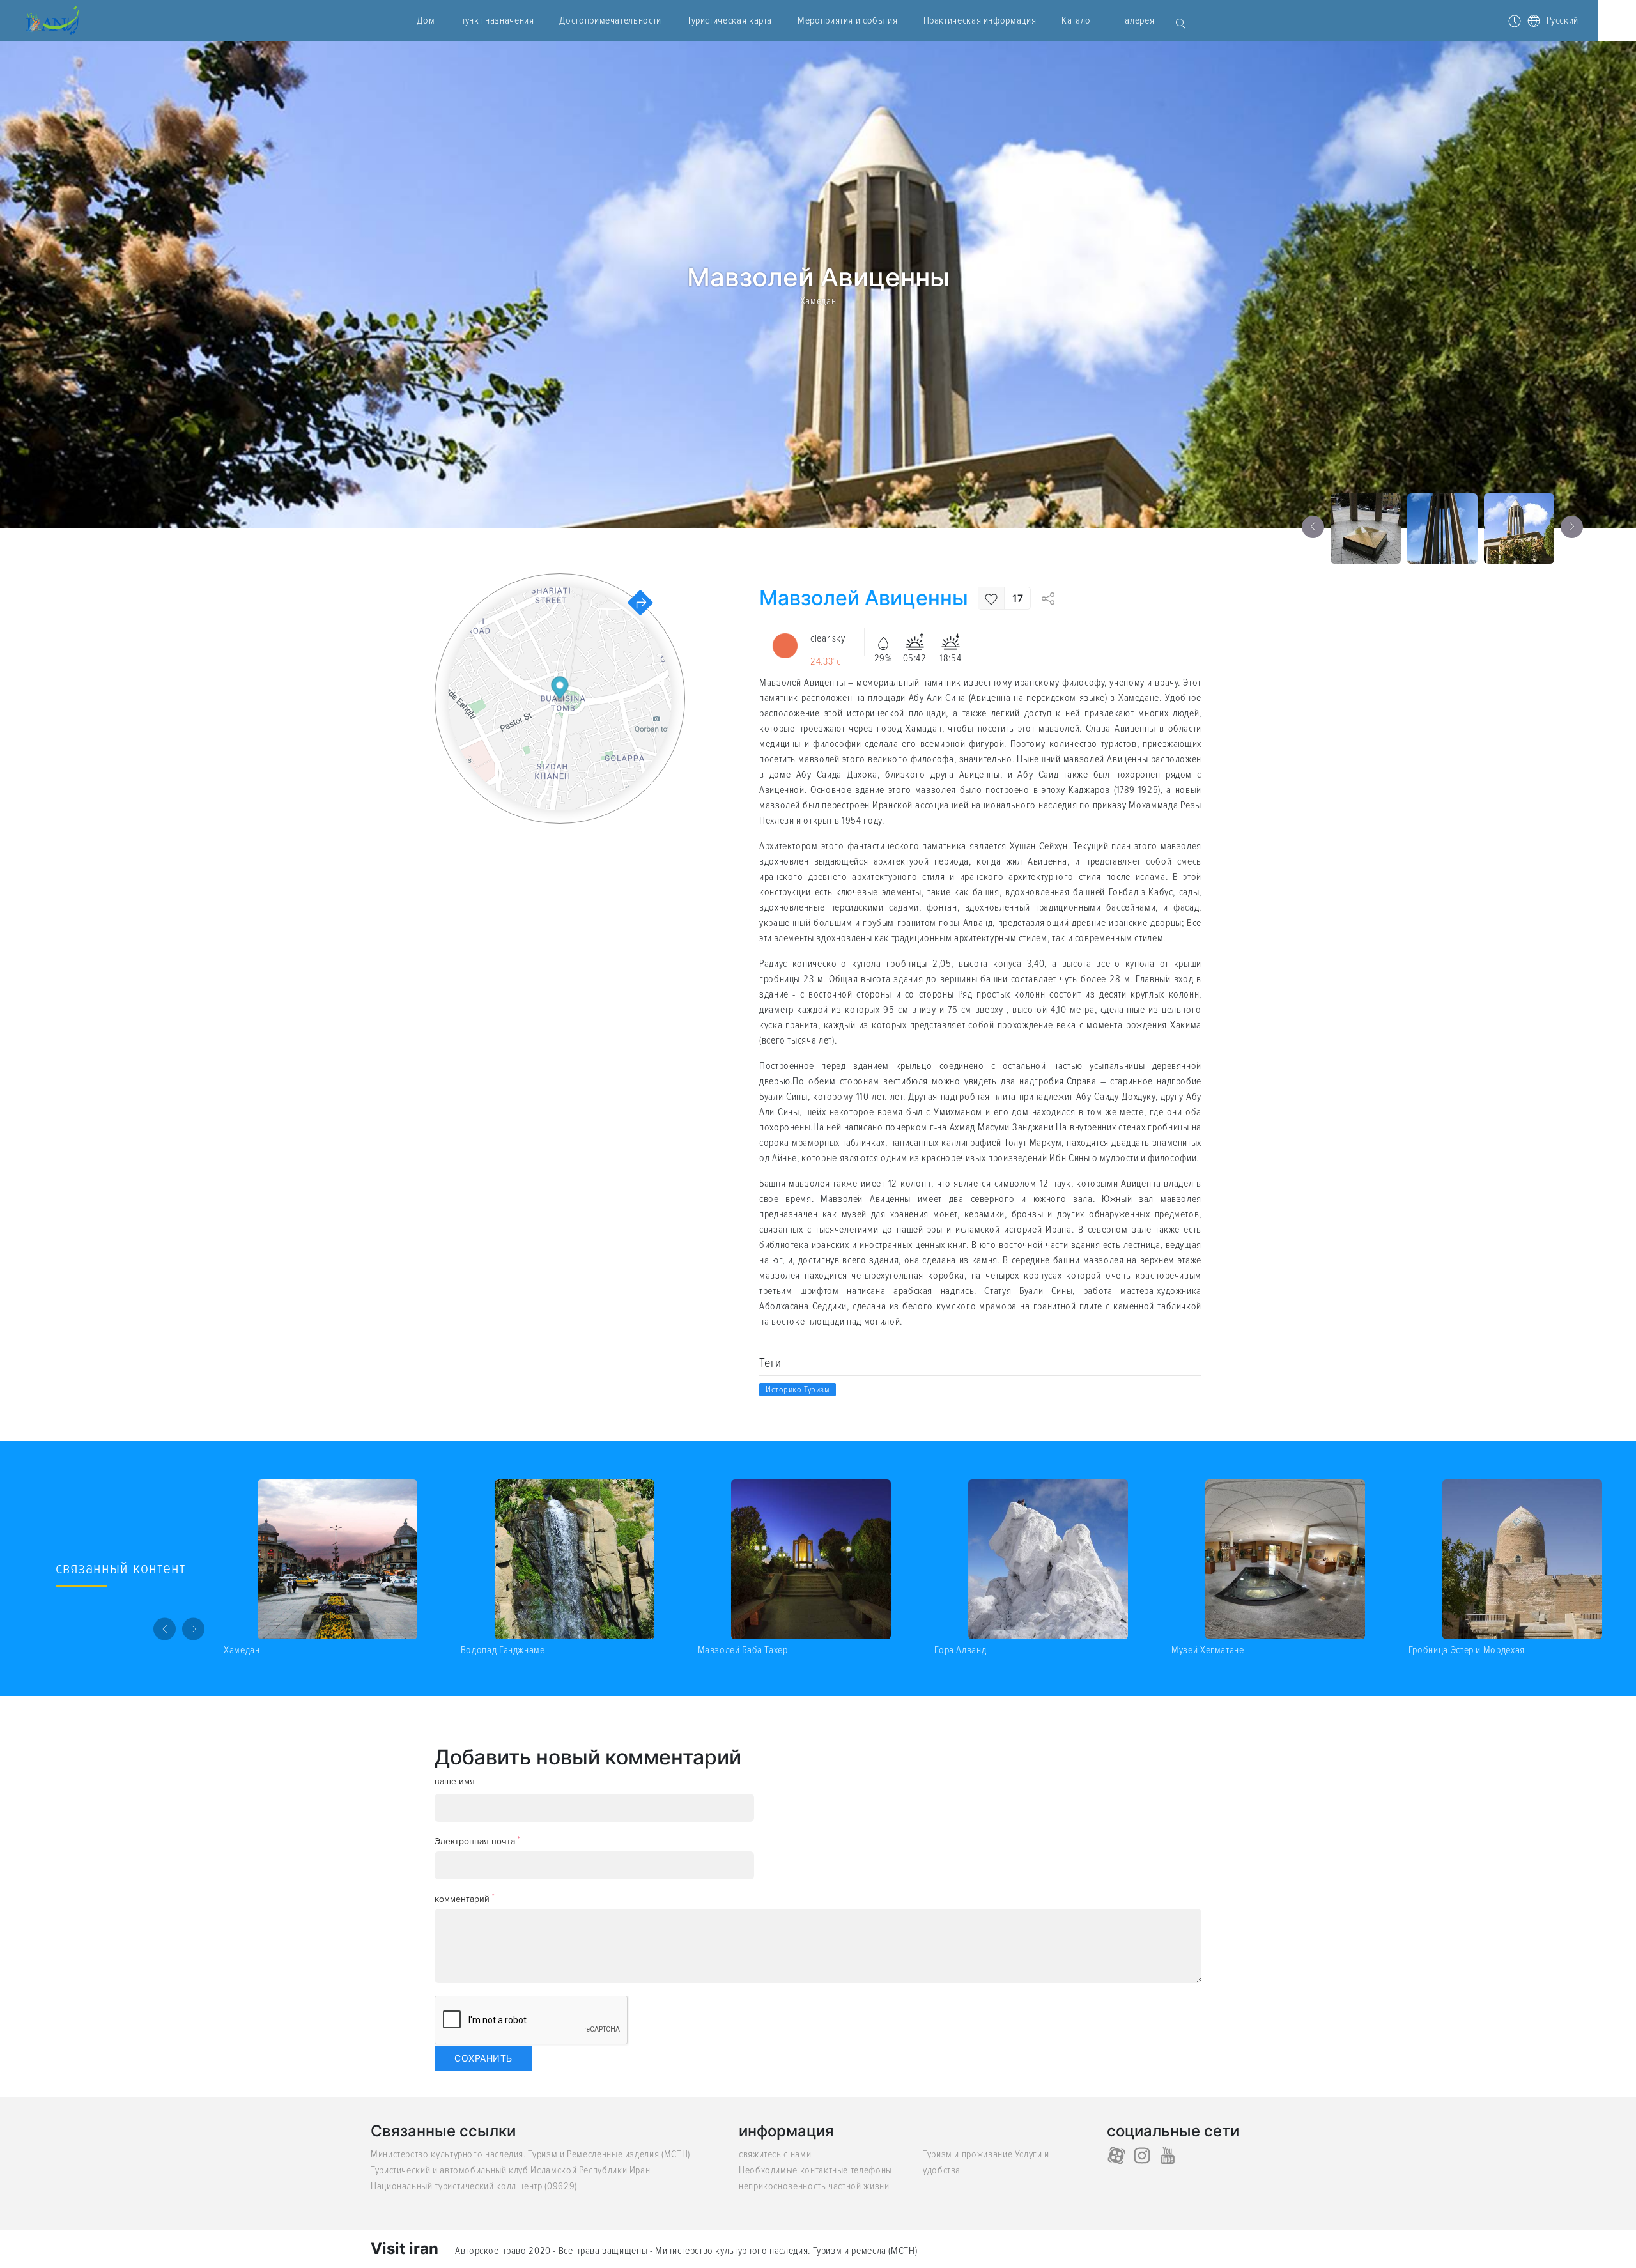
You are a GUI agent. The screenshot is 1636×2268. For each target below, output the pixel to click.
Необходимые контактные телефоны (815, 2170)
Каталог (1078, 20)
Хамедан (818, 300)
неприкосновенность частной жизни (814, 2186)
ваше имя (455, 1781)
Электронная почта (477, 1841)
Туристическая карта (729, 20)
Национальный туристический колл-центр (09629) (474, 2186)
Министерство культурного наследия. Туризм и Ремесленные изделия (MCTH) (530, 2154)
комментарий (465, 1898)
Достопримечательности (610, 20)
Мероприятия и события (847, 20)
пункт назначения (497, 20)
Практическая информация (980, 20)
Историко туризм (798, 1390)
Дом (426, 20)
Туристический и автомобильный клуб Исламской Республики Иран (510, 2170)
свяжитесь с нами (775, 2154)
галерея (1138, 20)
